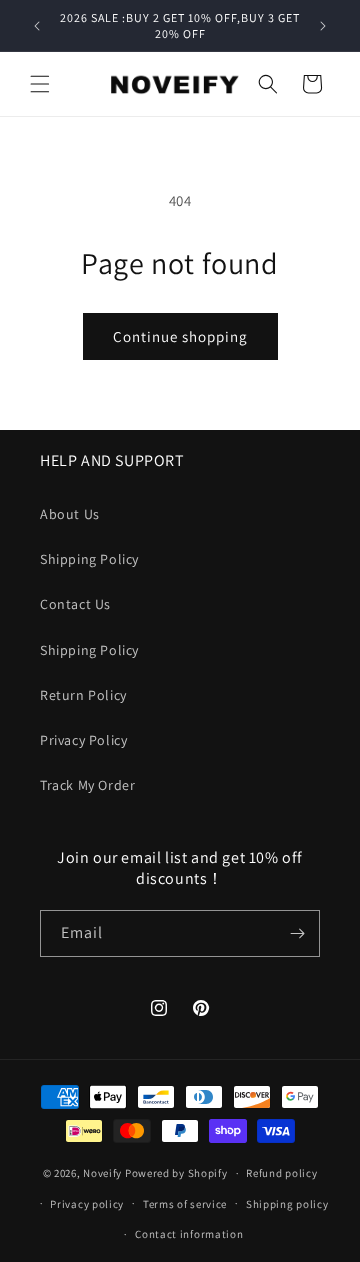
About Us (70, 514)
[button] (40, 84)
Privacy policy (87, 1204)
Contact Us (75, 604)
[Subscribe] (297, 933)
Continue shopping (180, 336)
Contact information (189, 1234)
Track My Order (87, 785)
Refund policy (281, 1173)
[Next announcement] (323, 26)
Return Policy (83, 695)
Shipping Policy (89, 559)
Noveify (102, 1173)
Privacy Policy (83, 740)
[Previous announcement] (37, 26)
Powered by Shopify (176, 1173)
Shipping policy (287, 1204)
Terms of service (185, 1204)
